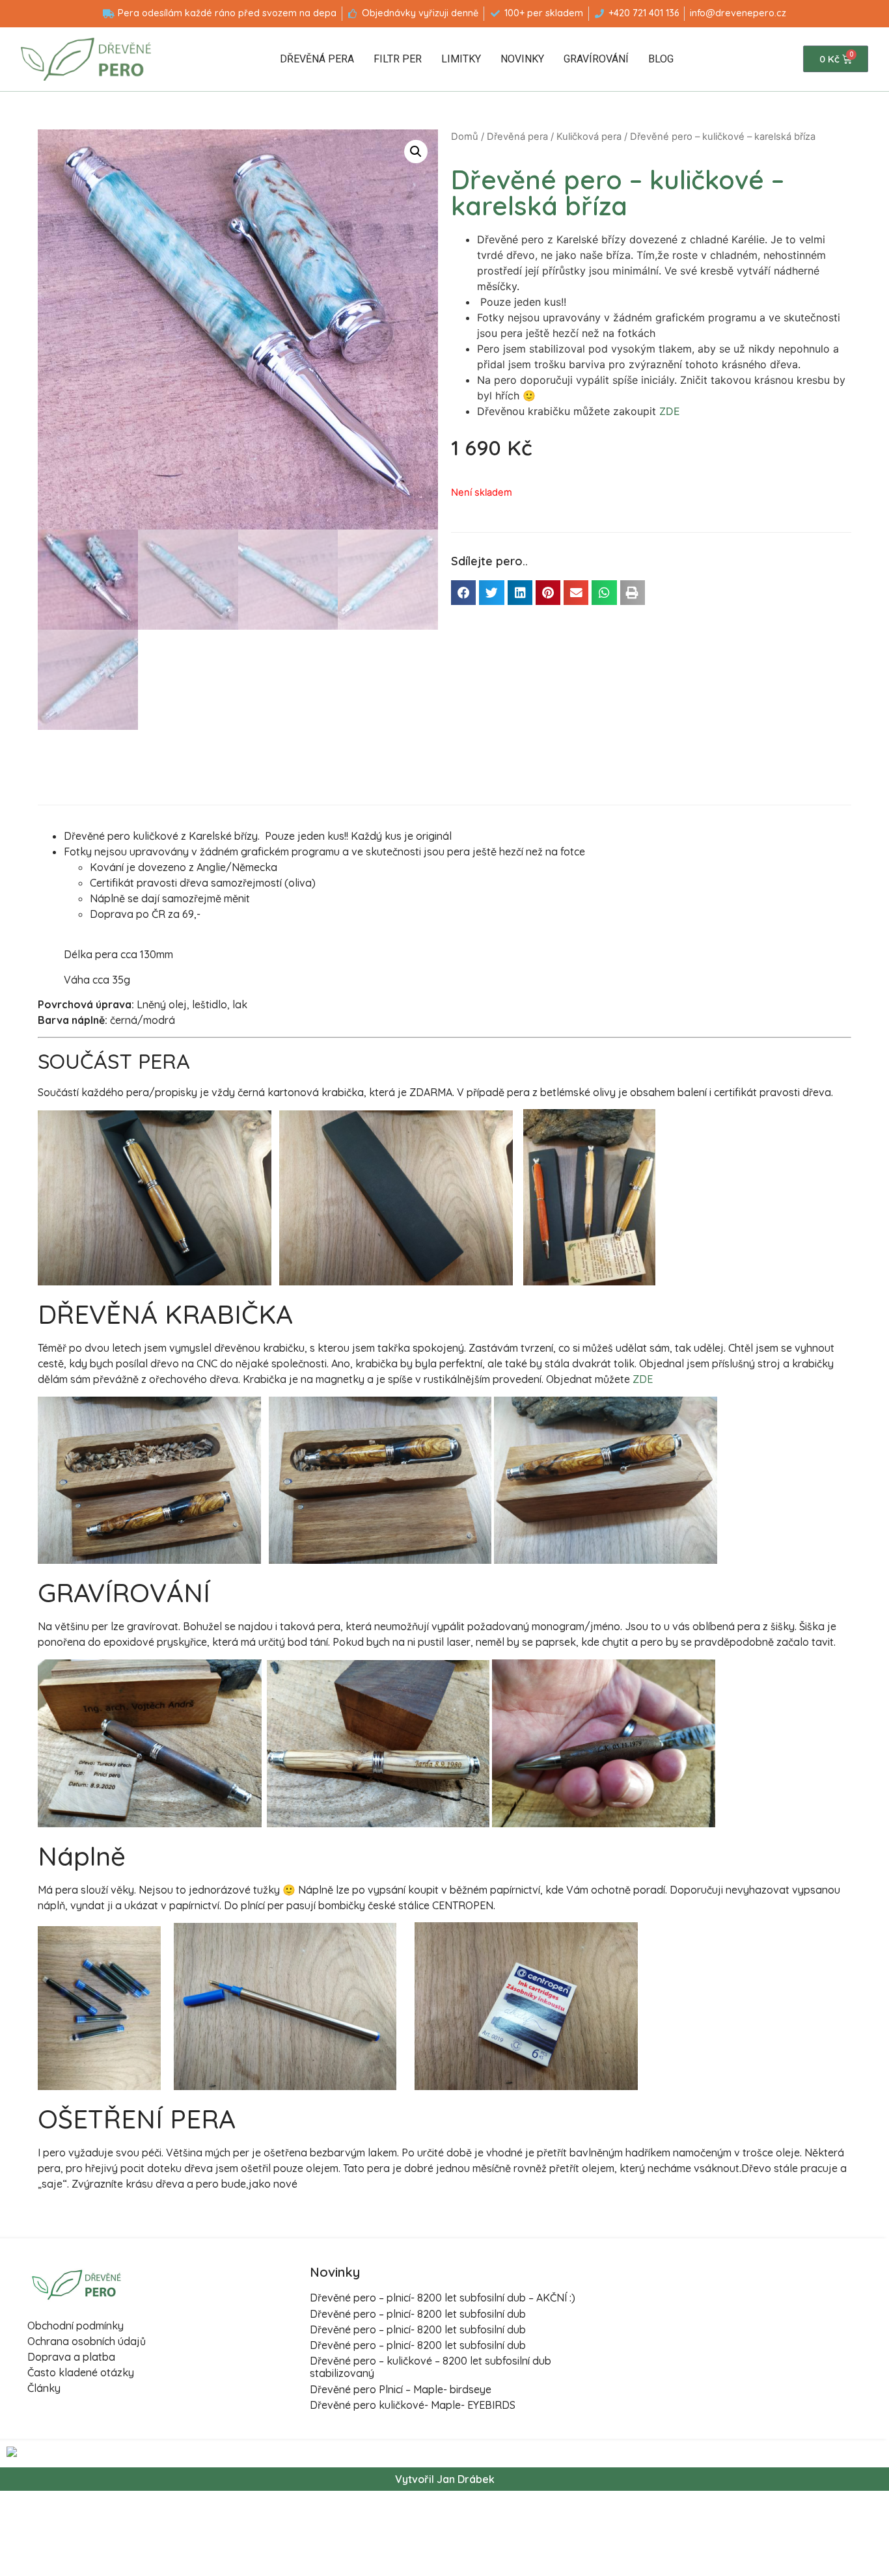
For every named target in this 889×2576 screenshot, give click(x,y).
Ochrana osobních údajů (87, 2341)
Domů (465, 137)
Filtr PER (398, 59)
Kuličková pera (589, 137)
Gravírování (596, 59)
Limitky (461, 59)
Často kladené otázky (81, 2372)
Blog (661, 59)
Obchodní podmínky (75, 2326)
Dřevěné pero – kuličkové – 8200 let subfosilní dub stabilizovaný (431, 2367)
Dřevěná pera (317, 59)
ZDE (670, 411)
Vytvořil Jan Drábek (445, 2479)
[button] (463, 593)
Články (44, 2388)
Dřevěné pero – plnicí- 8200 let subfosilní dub (418, 2314)
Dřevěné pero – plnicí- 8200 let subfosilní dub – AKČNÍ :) (443, 2298)
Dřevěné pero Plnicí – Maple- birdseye (401, 2389)
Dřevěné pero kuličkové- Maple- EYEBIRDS (413, 2405)
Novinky (522, 59)
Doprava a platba (71, 2357)
